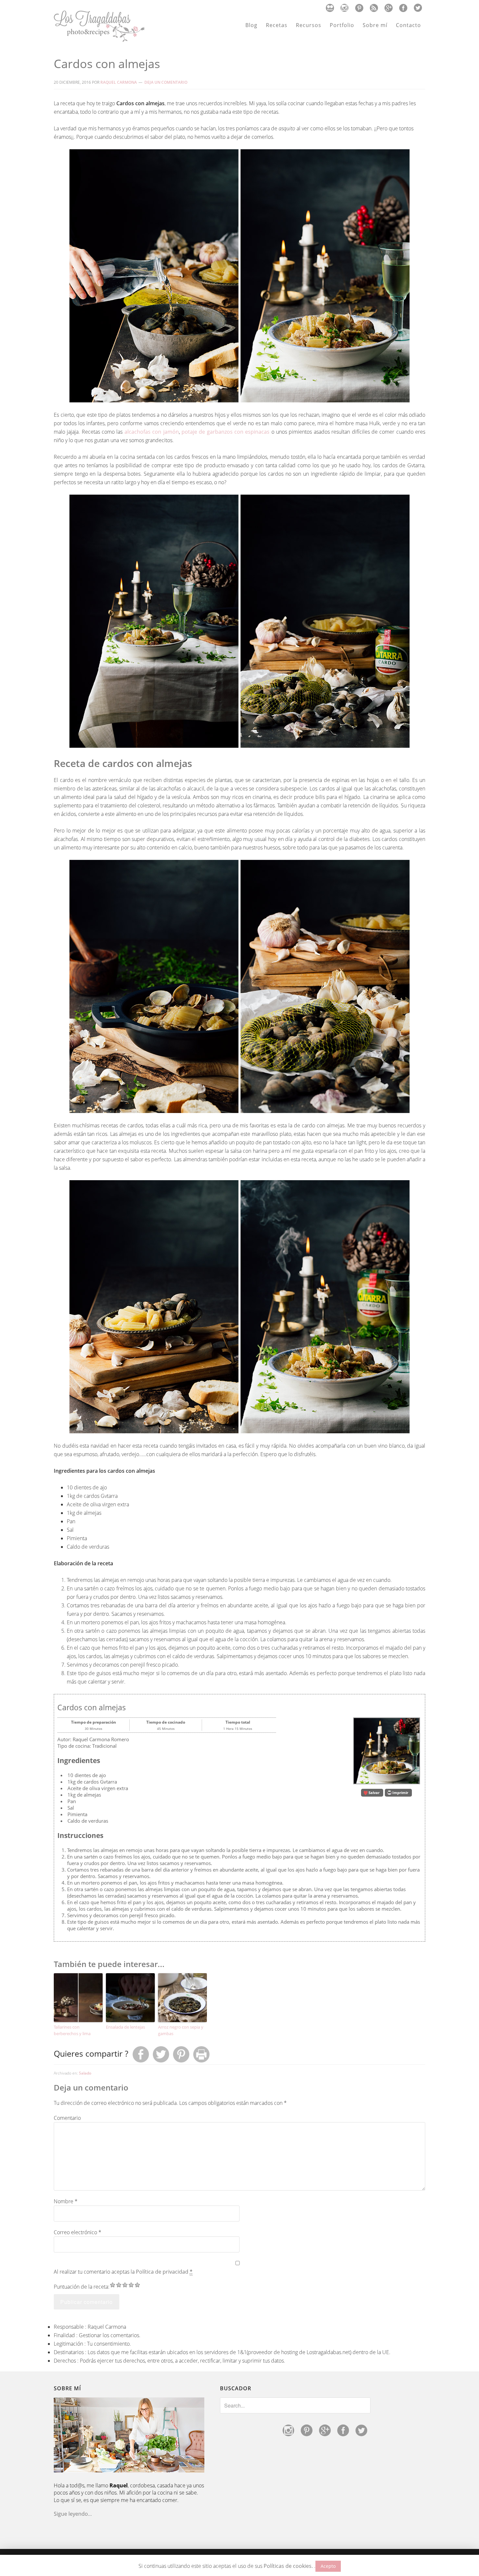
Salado (85, 2073)
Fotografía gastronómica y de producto (99, 26)
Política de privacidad (162, 2272)
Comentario (67, 2118)
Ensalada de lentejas (125, 2027)
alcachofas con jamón (152, 432)
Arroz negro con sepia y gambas (181, 2030)
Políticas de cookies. (288, 2566)
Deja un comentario (166, 82)
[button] (372, 1793)
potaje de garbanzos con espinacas (225, 432)
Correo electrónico (78, 2232)
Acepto (328, 2566)
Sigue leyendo (71, 2514)
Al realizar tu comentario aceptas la (123, 2272)
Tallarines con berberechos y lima (72, 2030)
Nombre (66, 2201)
